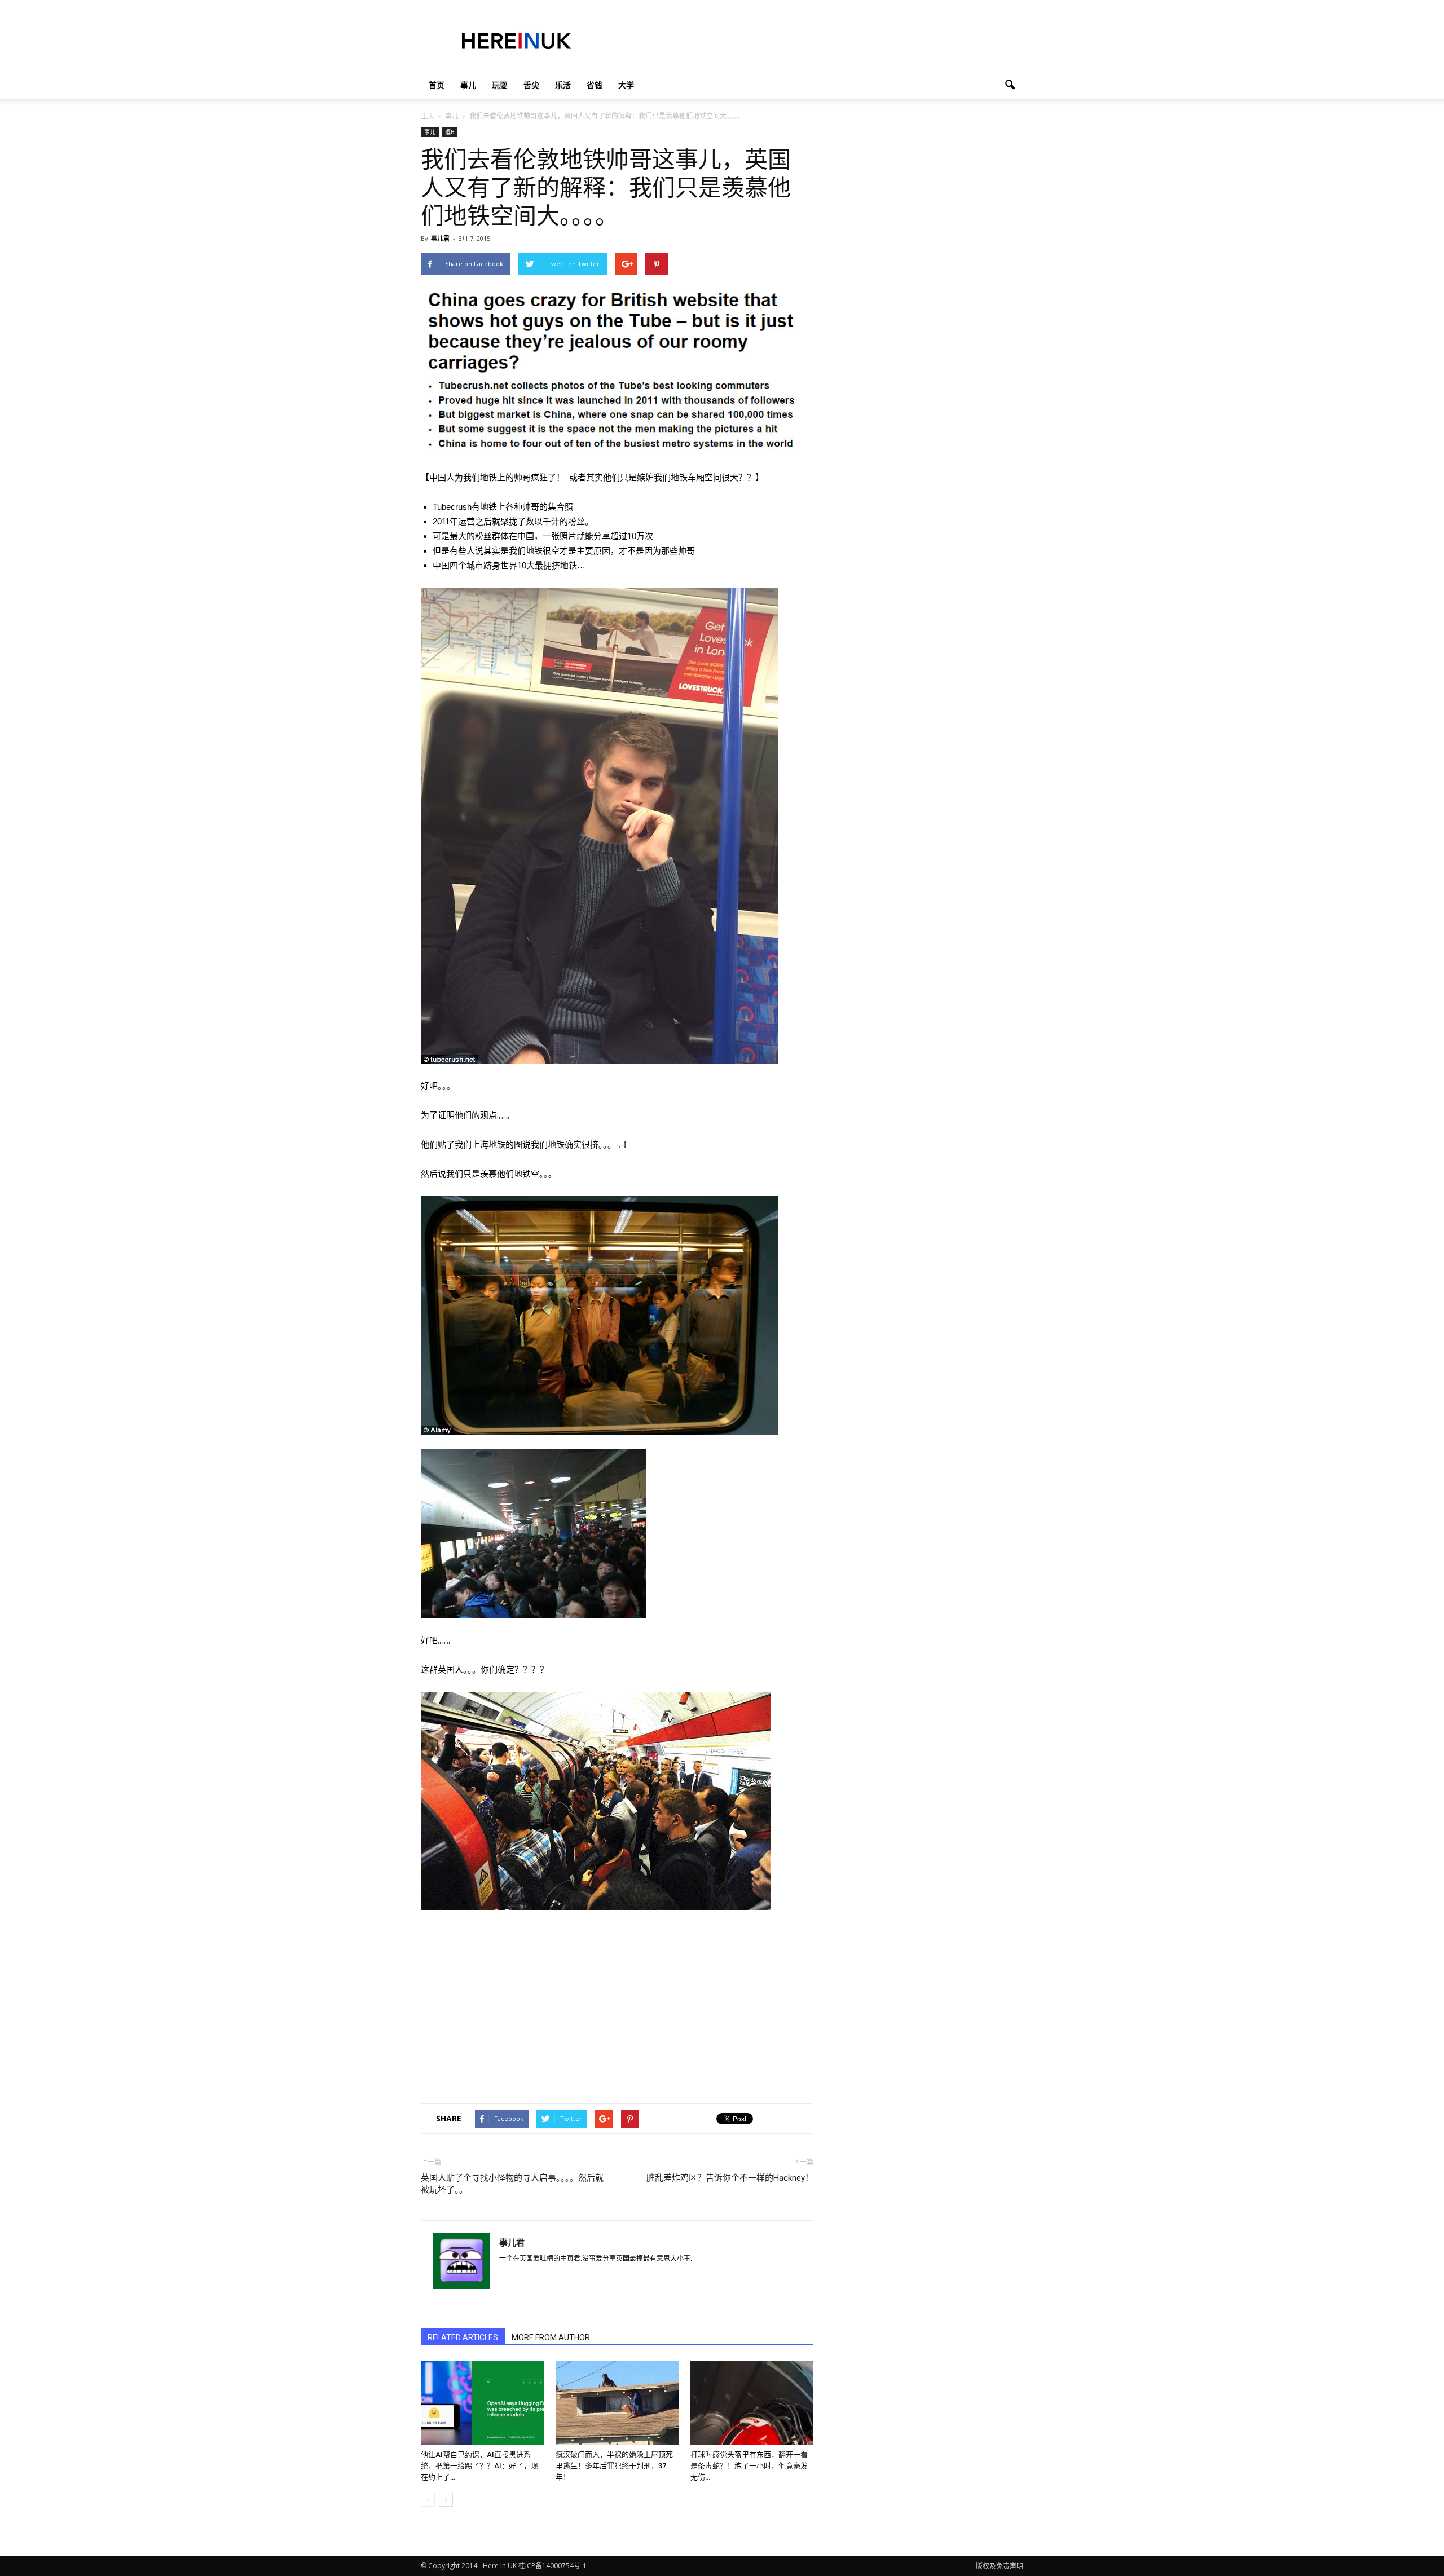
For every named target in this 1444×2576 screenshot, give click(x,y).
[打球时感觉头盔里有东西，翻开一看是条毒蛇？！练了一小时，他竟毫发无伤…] (752, 2403)
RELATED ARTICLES (463, 2337)
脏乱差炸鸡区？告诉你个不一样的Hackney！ (730, 2178)
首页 (437, 85)
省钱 (595, 85)
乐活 (563, 85)
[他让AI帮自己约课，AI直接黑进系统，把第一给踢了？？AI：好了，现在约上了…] (482, 2403)
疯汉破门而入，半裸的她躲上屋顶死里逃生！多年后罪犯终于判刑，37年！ (614, 2466)
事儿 (468, 85)
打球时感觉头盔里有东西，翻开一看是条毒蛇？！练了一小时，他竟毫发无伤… (749, 2466)
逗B (450, 132)
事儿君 (440, 238)
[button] (1010, 85)
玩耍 (500, 85)
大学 (626, 85)
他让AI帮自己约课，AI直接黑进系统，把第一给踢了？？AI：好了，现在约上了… (479, 2466)
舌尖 (531, 85)
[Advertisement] (818, 41)
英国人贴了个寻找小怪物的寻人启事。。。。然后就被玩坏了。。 (512, 2184)
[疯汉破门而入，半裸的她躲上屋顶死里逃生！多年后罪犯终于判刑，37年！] (617, 2403)
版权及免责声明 (1000, 2566)
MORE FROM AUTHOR (551, 2337)
